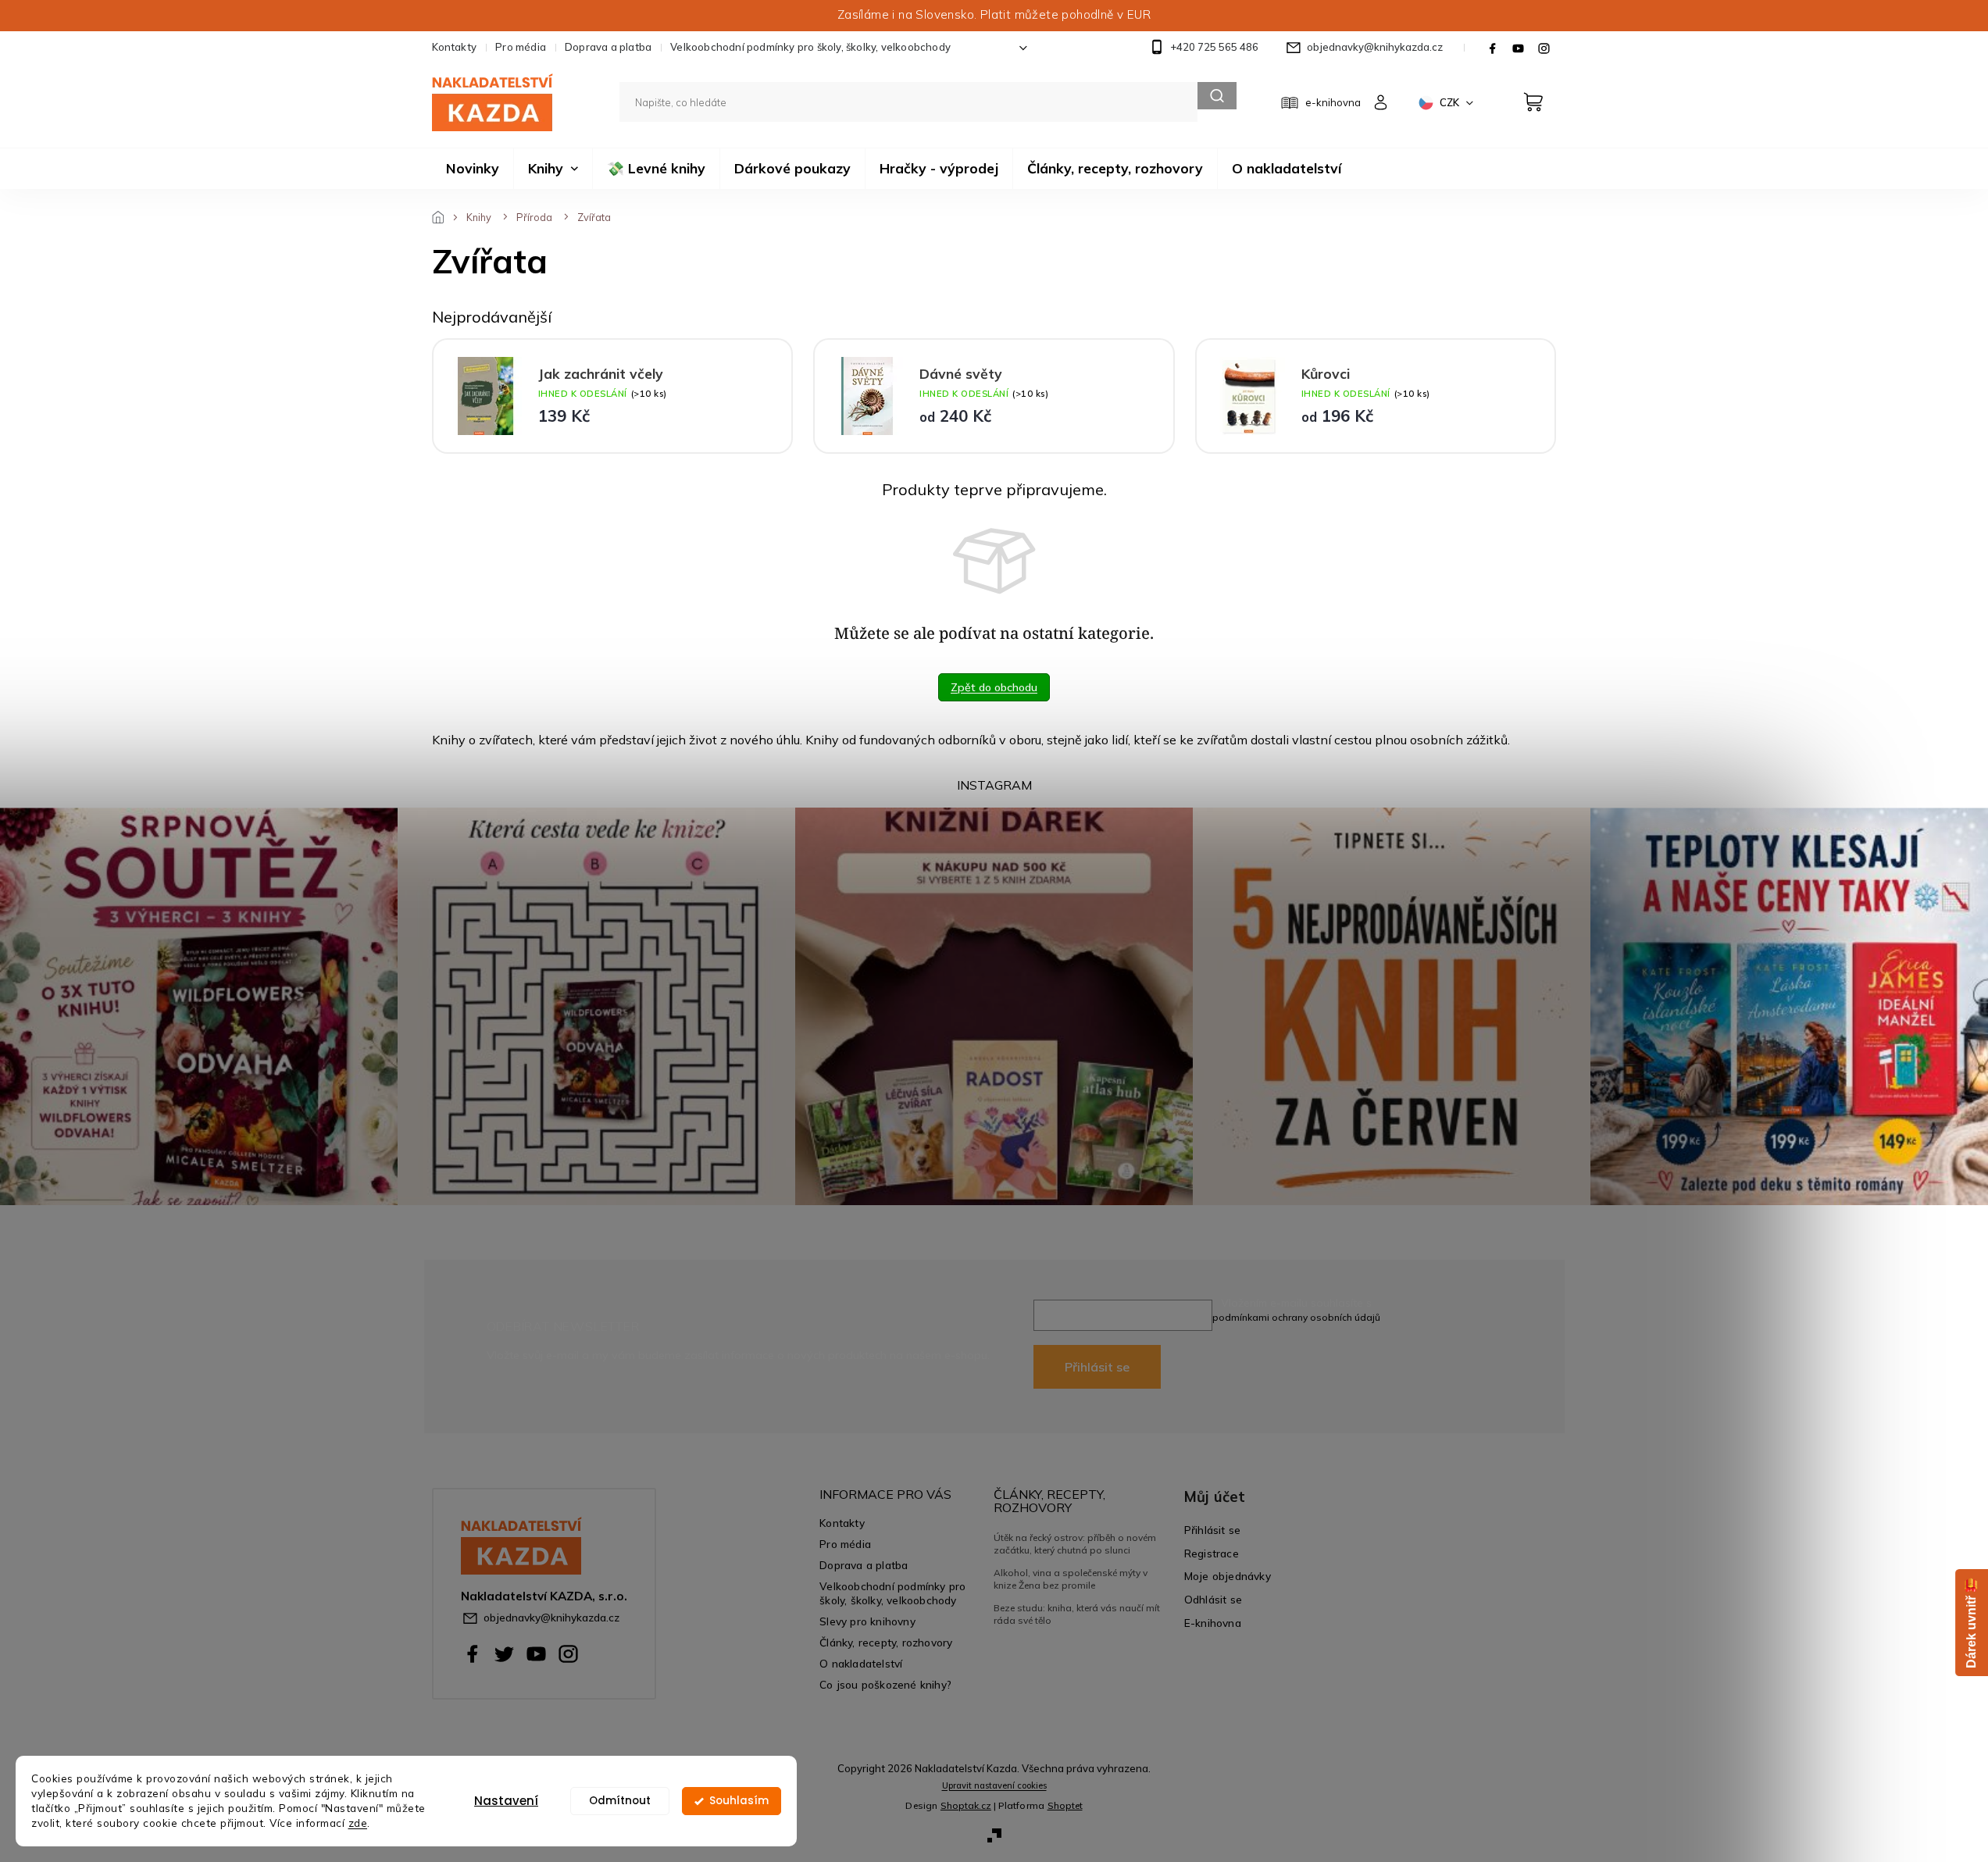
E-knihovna (1213, 1623)
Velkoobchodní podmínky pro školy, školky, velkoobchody (810, 47)
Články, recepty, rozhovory (886, 1642)
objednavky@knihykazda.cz (551, 1617)
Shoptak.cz (966, 1805)
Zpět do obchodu (994, 687)
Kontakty (455, 47)
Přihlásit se (1097, 1367)
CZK (1451, 102)
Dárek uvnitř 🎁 (1971, 1623)
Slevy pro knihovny (867, 1621)
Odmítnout (620, 1801)
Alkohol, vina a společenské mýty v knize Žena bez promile (1071, 1579)
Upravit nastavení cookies (994, 1785)
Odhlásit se (1213, 1599)
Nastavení (506, 1801)
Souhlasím (739, 1801)
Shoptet (1065, 1805)
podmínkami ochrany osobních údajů (1296, 1317)
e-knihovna (1333, 102)
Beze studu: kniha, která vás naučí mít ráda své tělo (1077, 1614)
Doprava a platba (608, 47)
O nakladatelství (861, 1663)
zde (358, 1823)
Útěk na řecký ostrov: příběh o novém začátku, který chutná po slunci (1075, 1544)
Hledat (1217, 96)
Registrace (1212, 1553)
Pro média (521, 47)
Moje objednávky (1228, 1576)
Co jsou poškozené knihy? (885, 1684)
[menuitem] (473, 169)
